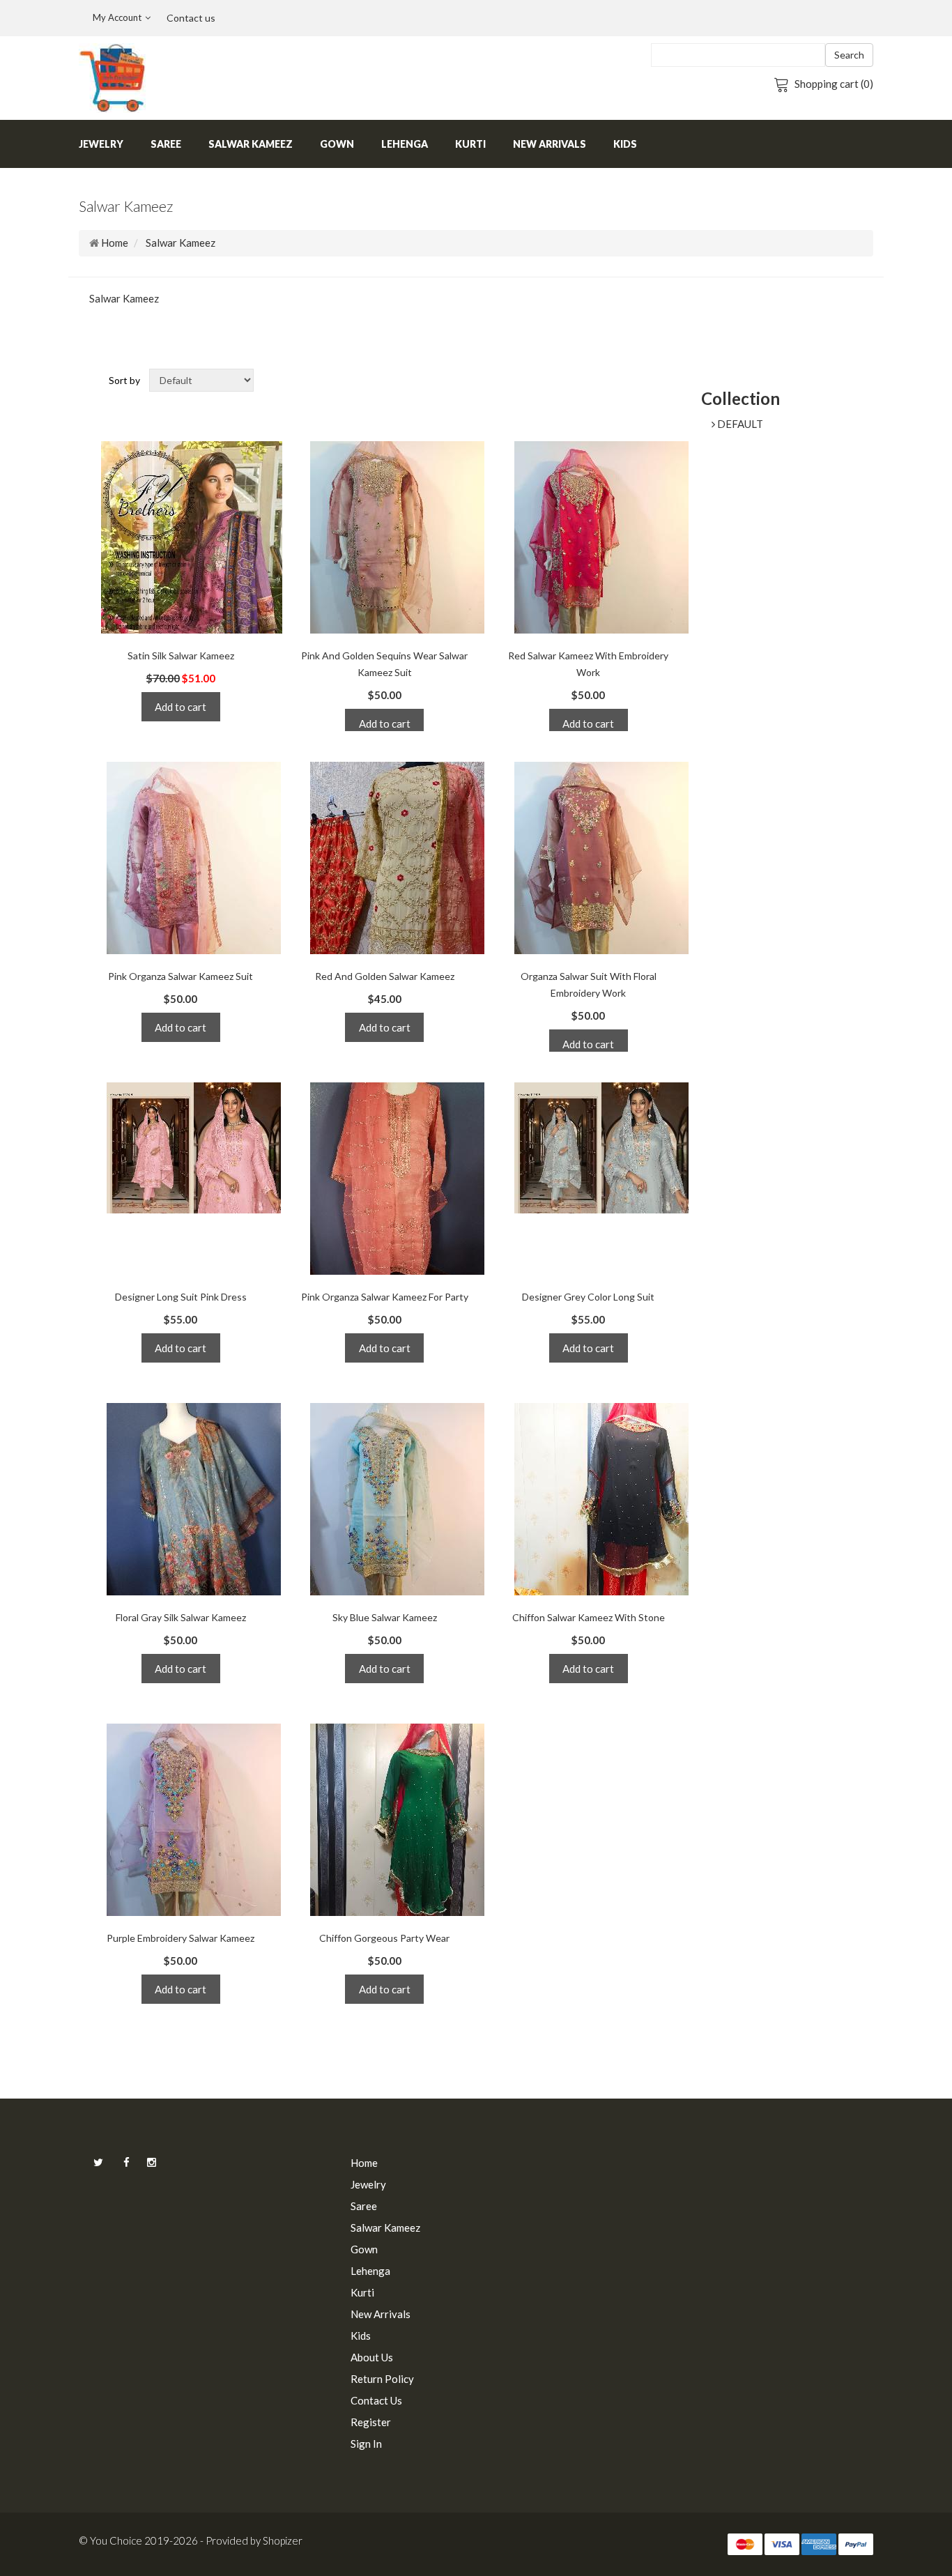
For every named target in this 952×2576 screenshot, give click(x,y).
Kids (625, 144)
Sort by (124, 380)
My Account (117, 17)
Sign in (366, 2444)
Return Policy (382, 2379)
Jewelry (101, 144)
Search (849, 55)
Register (371, 2422)
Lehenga (405, 144)
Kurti (470, 144)
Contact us (191, 18)
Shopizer (283, 2540)
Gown (337, 144)
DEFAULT (739, 424)
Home (115, 243)
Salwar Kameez (251, 144)
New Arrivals (550, 144)
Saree (166, 144)
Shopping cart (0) (834, 84)
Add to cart (181, 707)
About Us (372, 2357)
